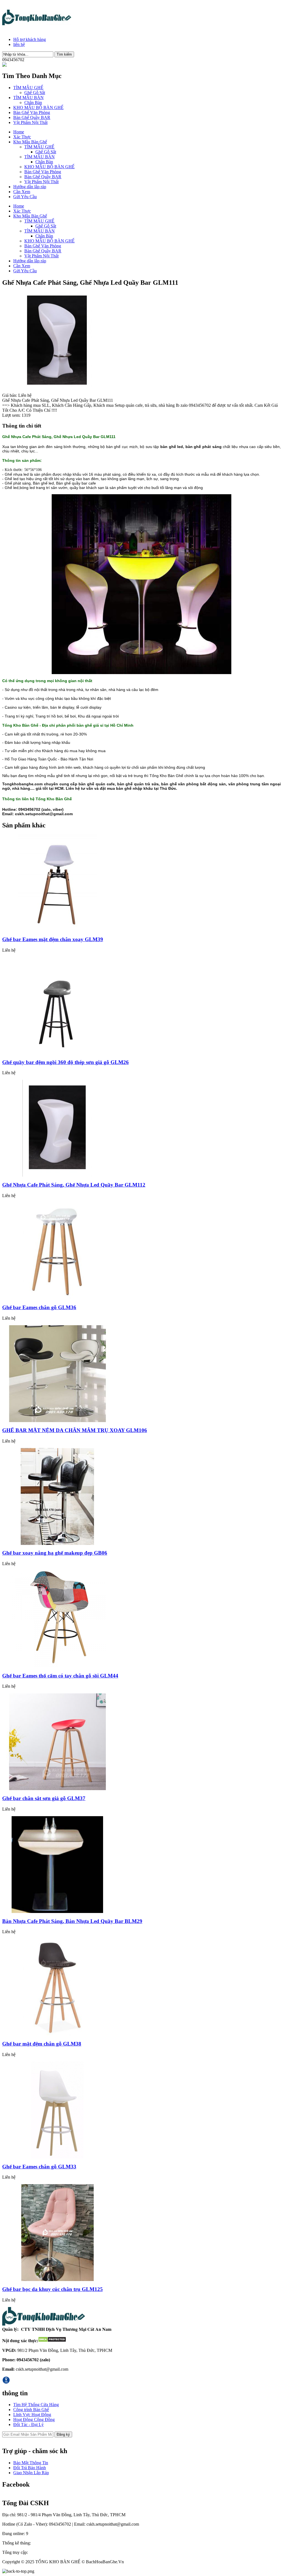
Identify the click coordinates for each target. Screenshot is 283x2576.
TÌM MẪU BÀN (28, 98)
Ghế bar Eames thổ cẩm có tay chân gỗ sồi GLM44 (60, 1676)
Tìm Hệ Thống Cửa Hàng (36, 2405)
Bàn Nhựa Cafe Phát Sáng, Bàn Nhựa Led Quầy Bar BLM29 (72, 1921)
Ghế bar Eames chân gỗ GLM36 (39, 1307)
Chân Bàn (33, 103)
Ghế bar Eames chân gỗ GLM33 (39, 2167)
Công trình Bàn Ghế (31, 2410)
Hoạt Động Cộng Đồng (34, 2420)
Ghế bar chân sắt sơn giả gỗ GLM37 (44, 1798)
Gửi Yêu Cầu (25, 197)
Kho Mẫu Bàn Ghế (30, 142)
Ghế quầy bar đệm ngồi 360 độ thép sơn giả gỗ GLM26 (65, 1062)
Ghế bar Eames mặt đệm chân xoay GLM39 (53, 939)
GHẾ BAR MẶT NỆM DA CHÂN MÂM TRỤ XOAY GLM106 (75, 1430)
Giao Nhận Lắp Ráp (31, 2473)
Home (19, 132)
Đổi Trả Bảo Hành (30, 2468)
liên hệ (19, 44)
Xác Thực (22, 137)
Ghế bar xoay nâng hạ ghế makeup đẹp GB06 (55, 1553)
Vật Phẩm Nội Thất (30, 122)
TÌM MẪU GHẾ (28, 88)
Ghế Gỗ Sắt (35, 93)
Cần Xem (22, 192)
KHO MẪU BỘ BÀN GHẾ (38, 108)
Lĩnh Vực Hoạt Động (32, 2415)
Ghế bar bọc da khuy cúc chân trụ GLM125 (53, 2289)
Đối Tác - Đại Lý (28, 2424)
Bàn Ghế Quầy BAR (32, 117)
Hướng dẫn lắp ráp (30, 187)
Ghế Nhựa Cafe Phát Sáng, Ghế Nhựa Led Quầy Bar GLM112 (74, 1185)
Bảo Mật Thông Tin (31, 2463)
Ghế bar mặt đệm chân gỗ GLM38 (42, 2044)
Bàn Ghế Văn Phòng (32, 112)
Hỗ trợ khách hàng (30, 39)
